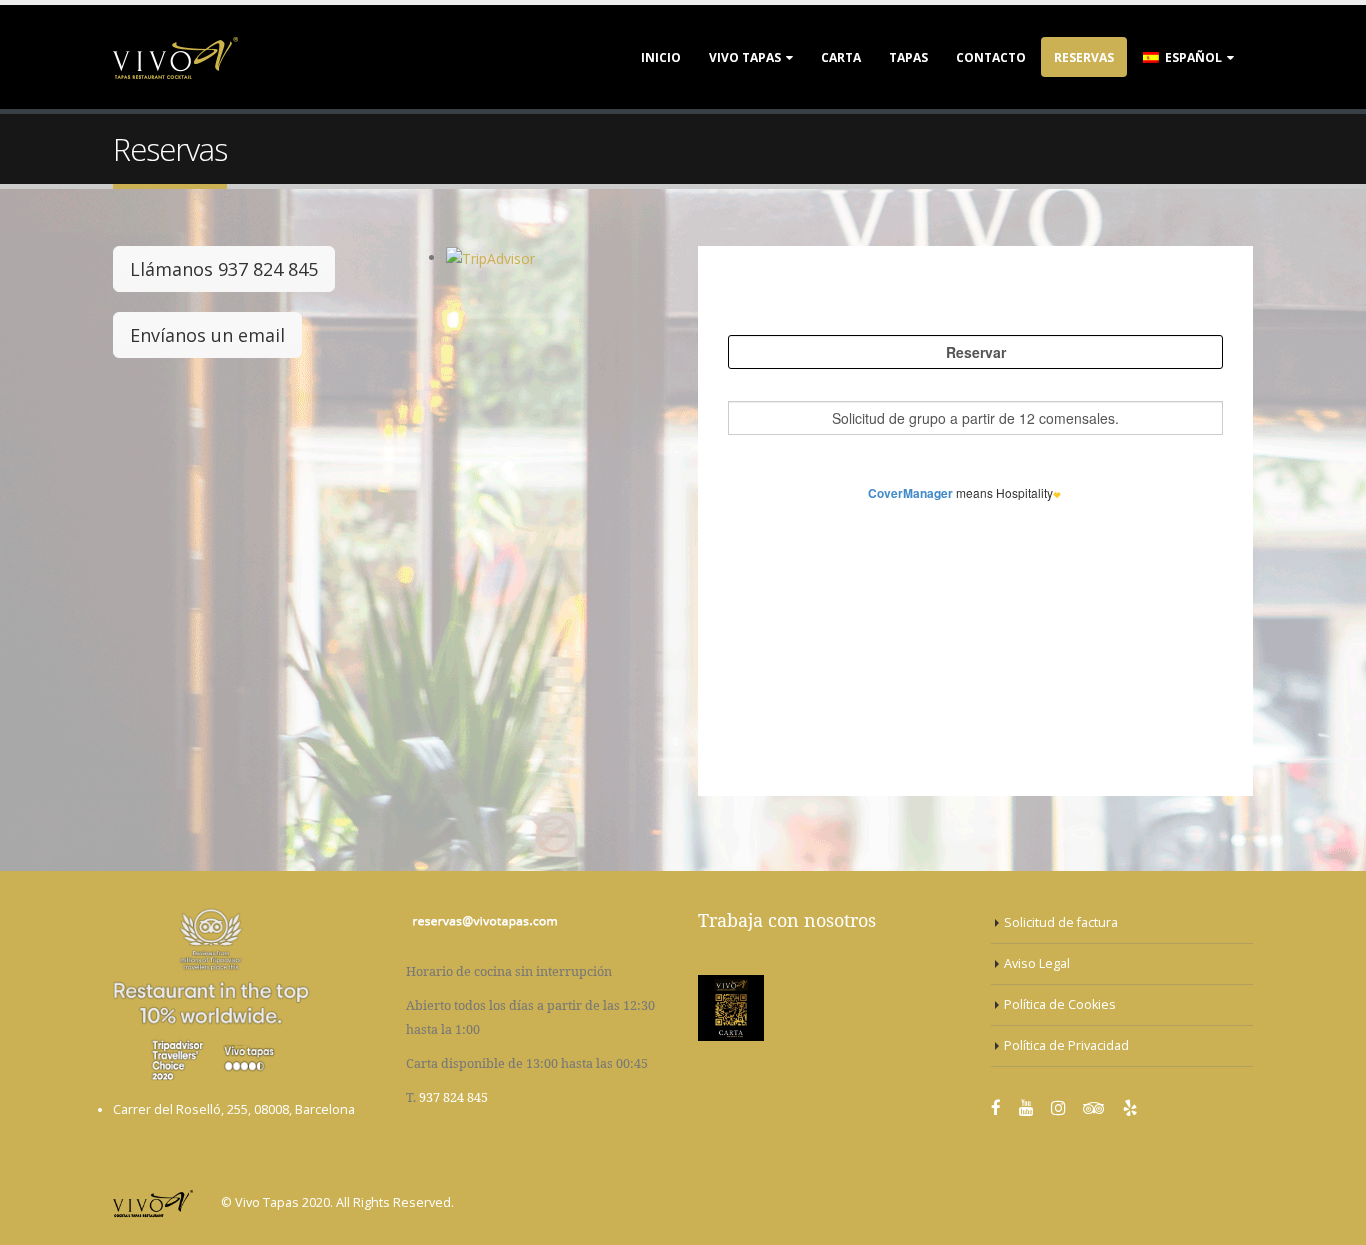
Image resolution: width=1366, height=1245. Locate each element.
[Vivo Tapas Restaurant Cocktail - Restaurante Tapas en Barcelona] (175, 57)
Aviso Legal (1037, 963)
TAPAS (908, 57)
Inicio (661, 57)
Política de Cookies (1060, 1004)
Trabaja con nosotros (787, 920)
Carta (841, 57)
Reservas (1084, 57)
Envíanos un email (207, 335)
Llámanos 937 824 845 (224, 269)
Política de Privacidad (1066, 1045)
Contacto (991, 57)
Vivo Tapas (745, 57)
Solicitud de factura (1061, 922)
